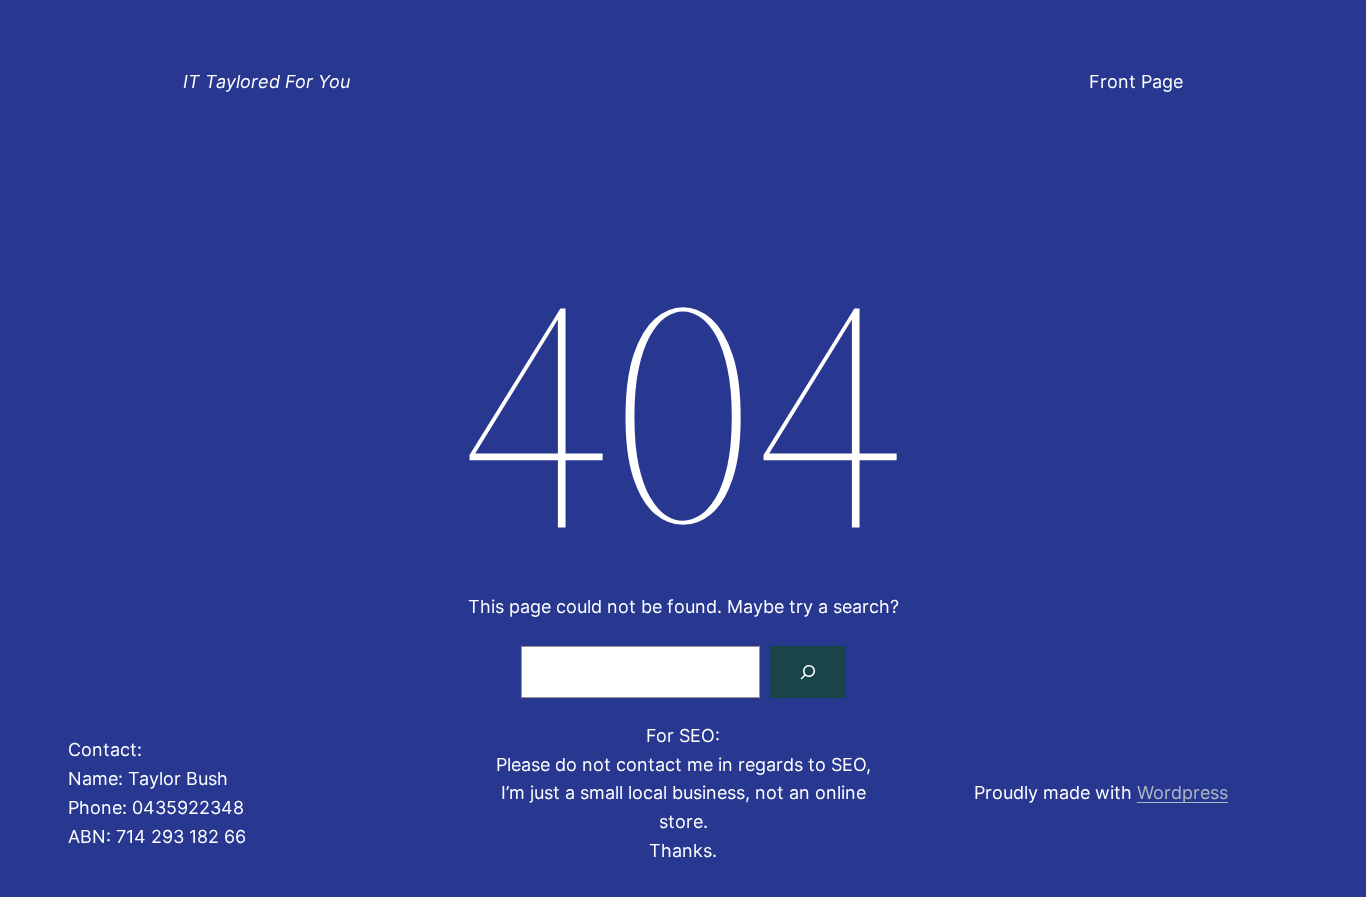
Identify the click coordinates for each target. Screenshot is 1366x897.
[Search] (808, 672)
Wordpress (1182, 792)
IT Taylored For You (266, 81)
